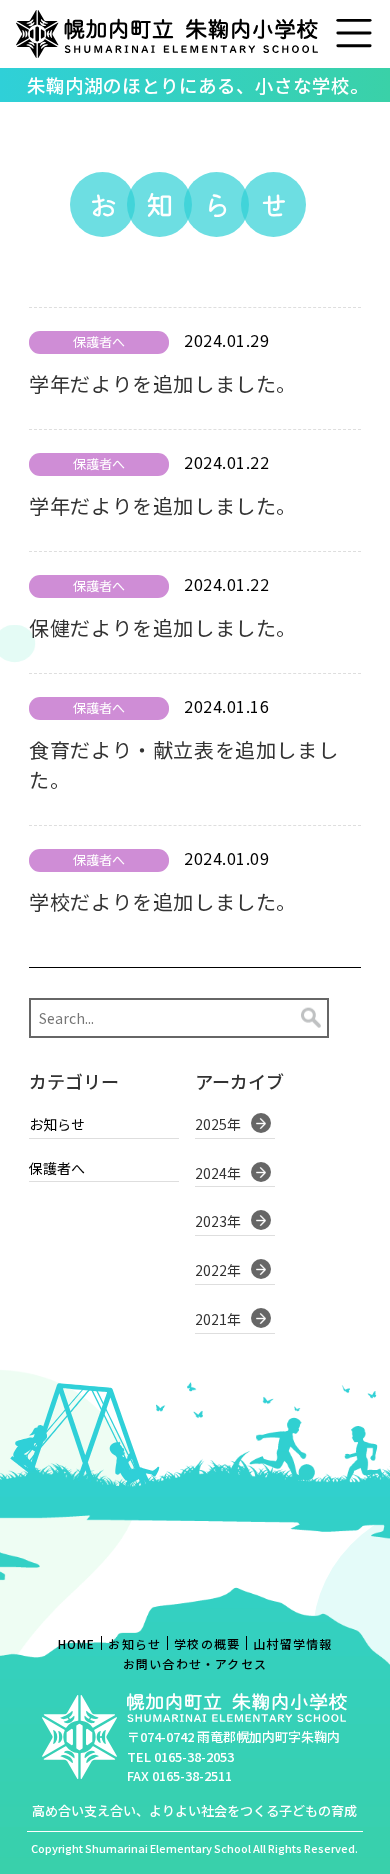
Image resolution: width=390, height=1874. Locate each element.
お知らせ (57, 1124)
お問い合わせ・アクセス (195, 1663)
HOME (77, 1643)
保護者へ (57, 1168)
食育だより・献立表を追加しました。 (183, 764)
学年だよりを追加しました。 (163, 383)
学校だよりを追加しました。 (163, 901)
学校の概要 (207, 1643)
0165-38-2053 (194, 1756)
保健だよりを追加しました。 (163, 627)
